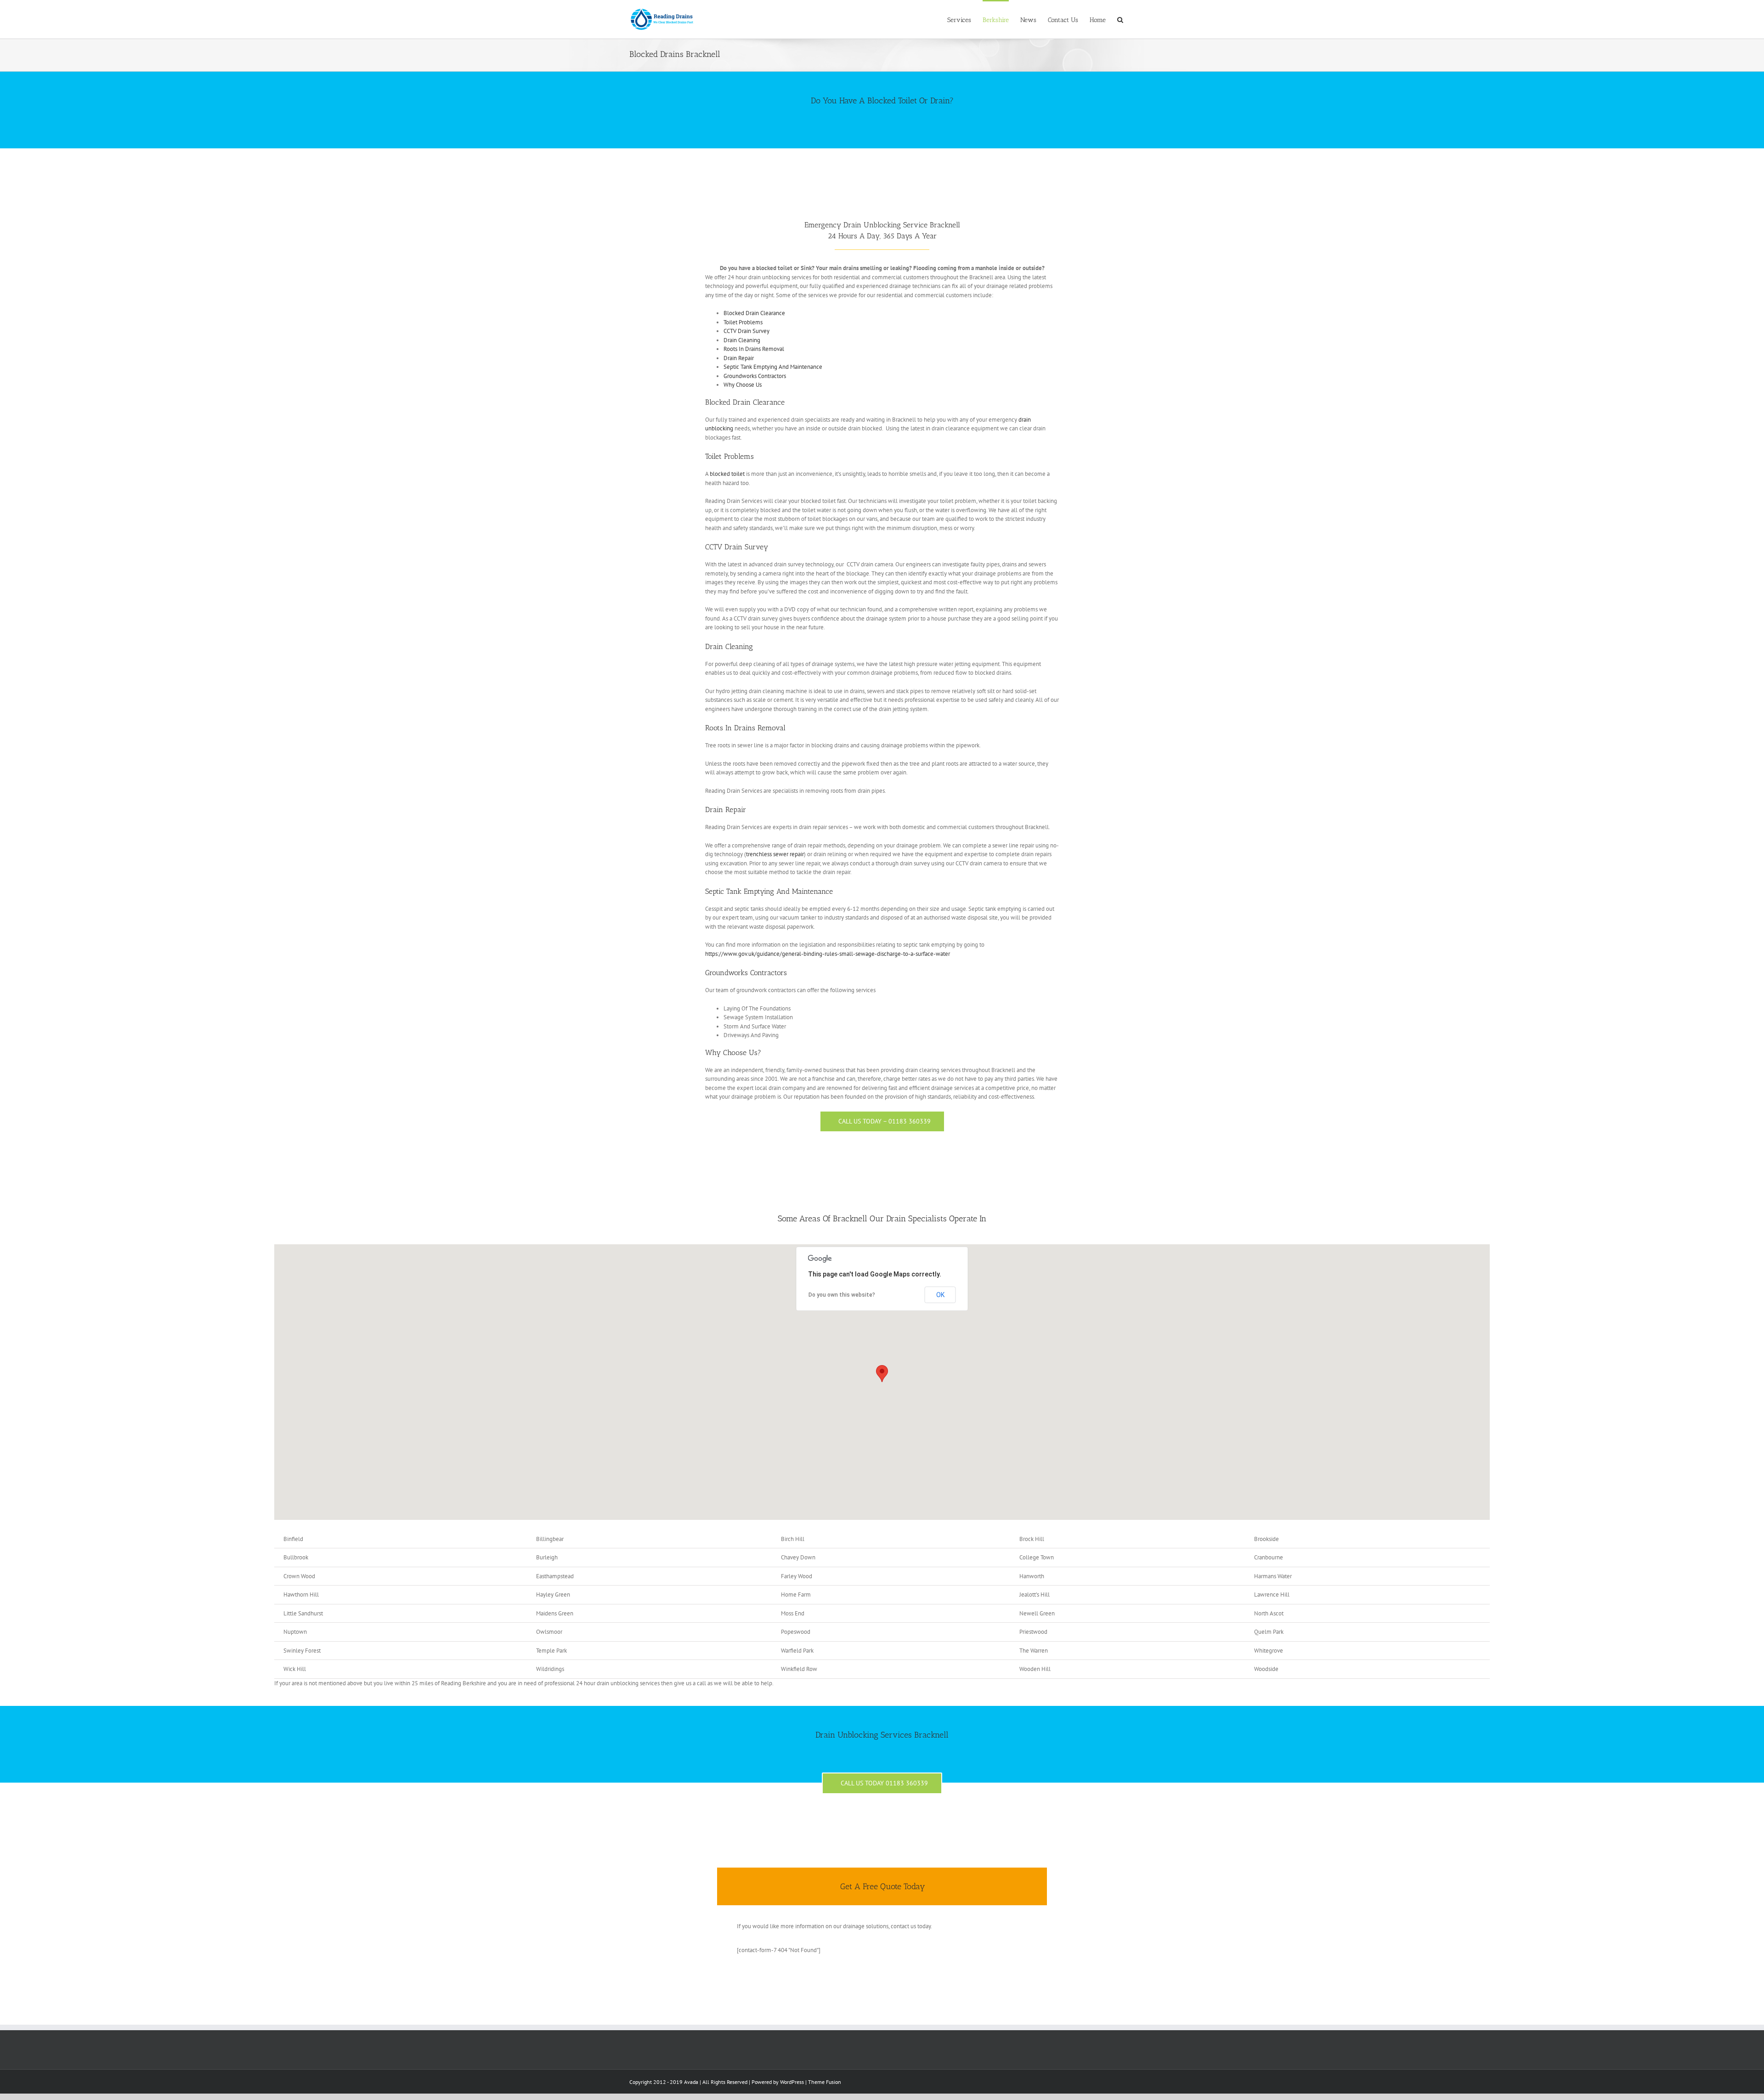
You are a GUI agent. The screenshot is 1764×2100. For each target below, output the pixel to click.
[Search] (1120, 19)
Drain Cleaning (742, 340)
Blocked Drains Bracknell (675, 54)
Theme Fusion (825, 2082)
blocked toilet (727, 474)
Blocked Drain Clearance (754, 313)
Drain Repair (739, 358)
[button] (882, 1374)
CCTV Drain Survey (746, 331)
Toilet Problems (743, 322)
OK (940, 1295)
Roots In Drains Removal (754, 349)
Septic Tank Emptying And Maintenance (773, 367)
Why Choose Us (743, 385)
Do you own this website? (842, 1295)
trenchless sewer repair (775, 854)
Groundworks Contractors (755, 376)
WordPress (792, 2082)
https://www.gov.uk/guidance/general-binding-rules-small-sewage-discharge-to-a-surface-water (828, 954)
